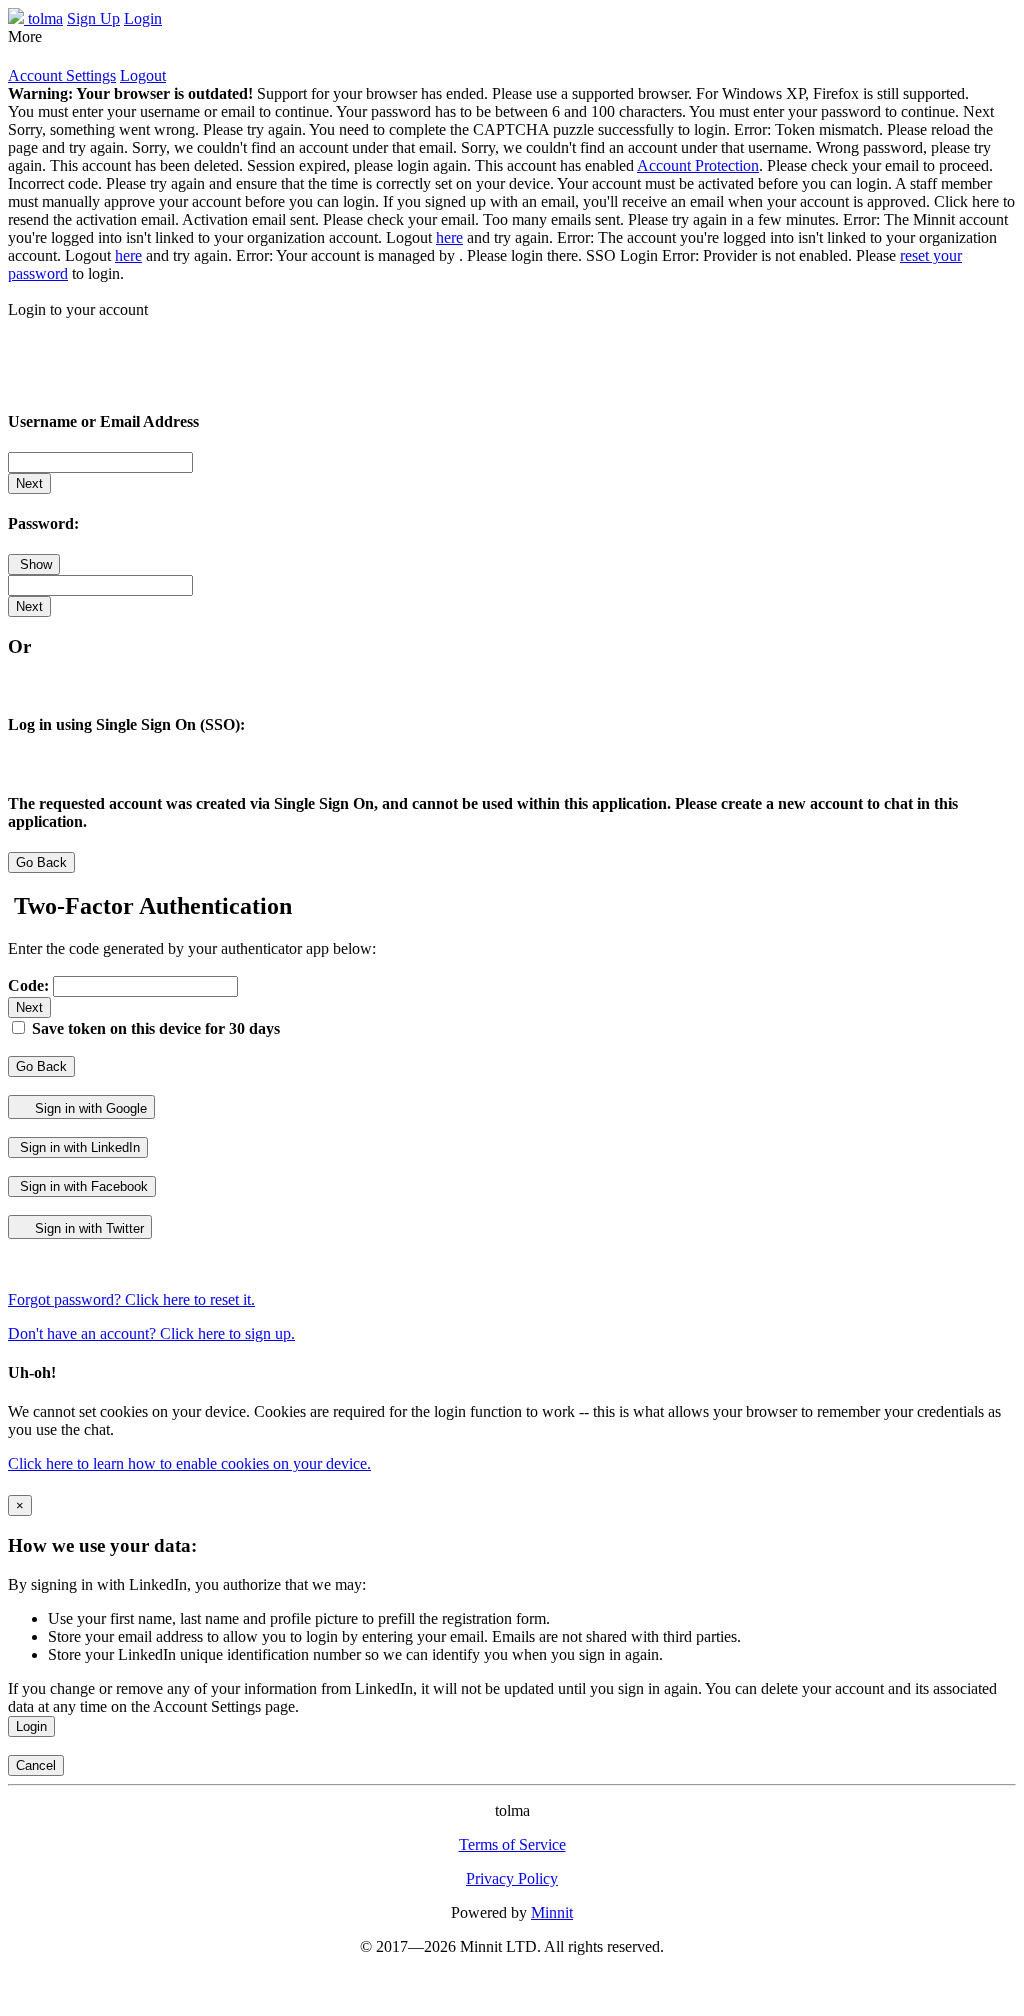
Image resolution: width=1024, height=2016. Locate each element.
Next (29, 483)
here (449, 237)
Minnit (552, 1912)
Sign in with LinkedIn (78, 1147)
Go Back (41, 862)
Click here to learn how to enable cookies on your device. (189, 1463)
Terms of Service (512, 1844)
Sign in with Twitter (87, 1228)
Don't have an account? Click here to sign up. (151, 1333)
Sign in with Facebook (82, 1186)
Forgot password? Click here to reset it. (131, 1299)
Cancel (36, 1765)
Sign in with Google (89, 1108)
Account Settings (62, 75)
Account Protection (698, 165)
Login (31, 1726)
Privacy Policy (512, 1878)
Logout (143, 75)
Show (34, 564)
